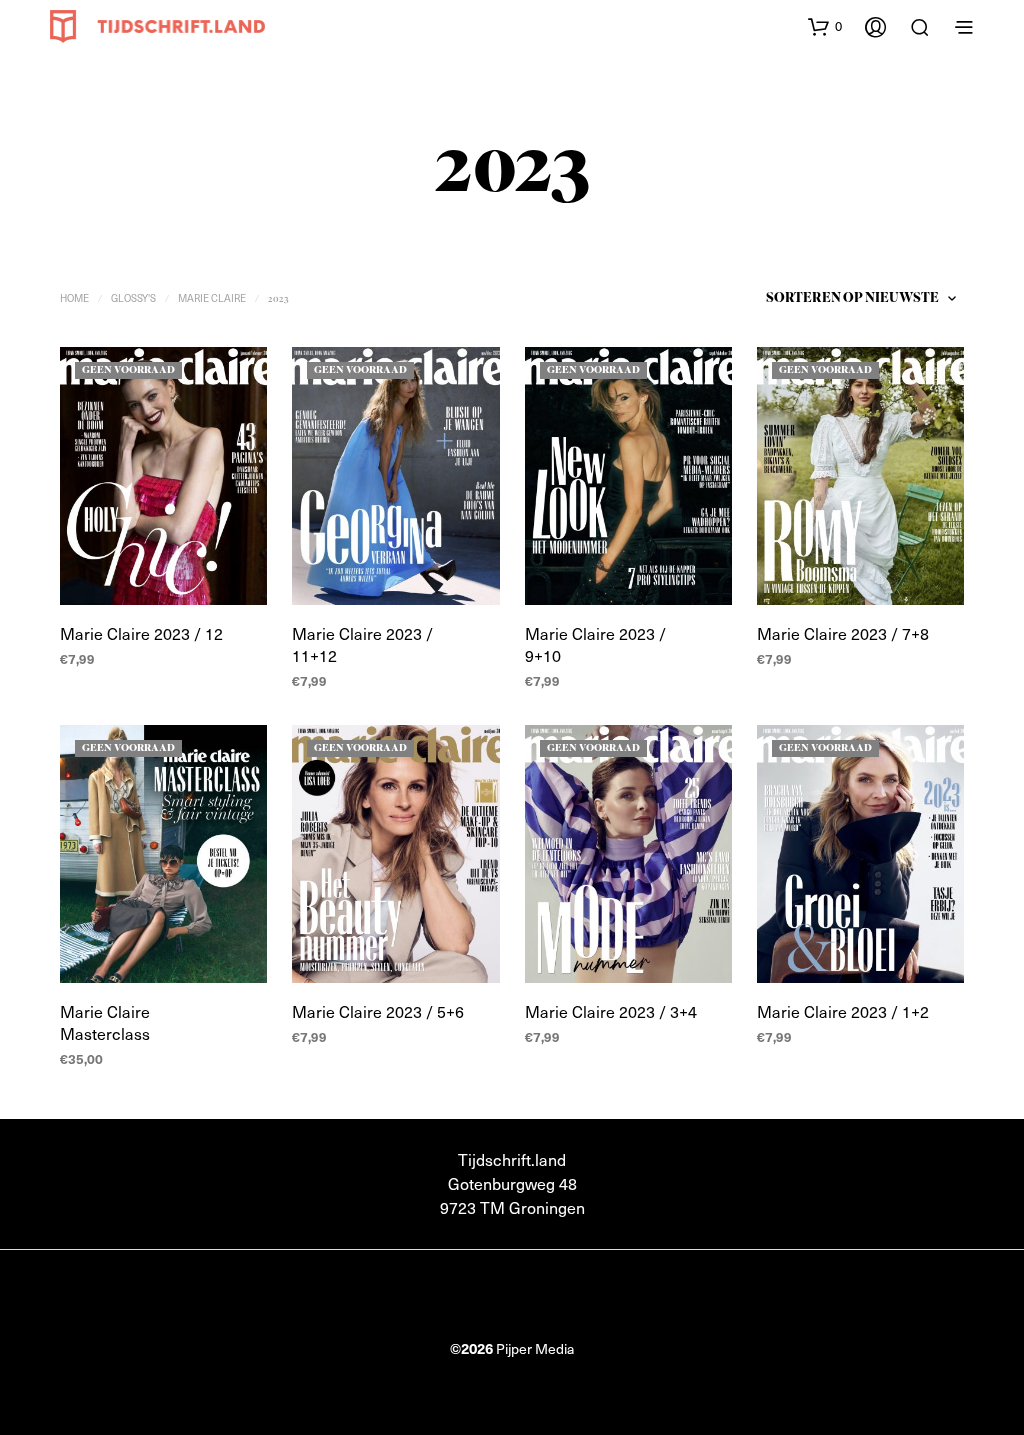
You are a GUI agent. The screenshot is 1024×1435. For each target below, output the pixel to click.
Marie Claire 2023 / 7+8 (843, 633)
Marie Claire (212, 297)
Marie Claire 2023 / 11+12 (362, 644)
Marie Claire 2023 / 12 (141, 633)
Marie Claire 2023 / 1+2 (843, 1011)
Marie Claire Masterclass (105, 1022)
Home (74, 297)
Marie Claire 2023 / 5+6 (378, 1011)
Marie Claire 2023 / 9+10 (595, 644)
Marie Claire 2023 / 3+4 (611, 1011)
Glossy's (133, 297)
